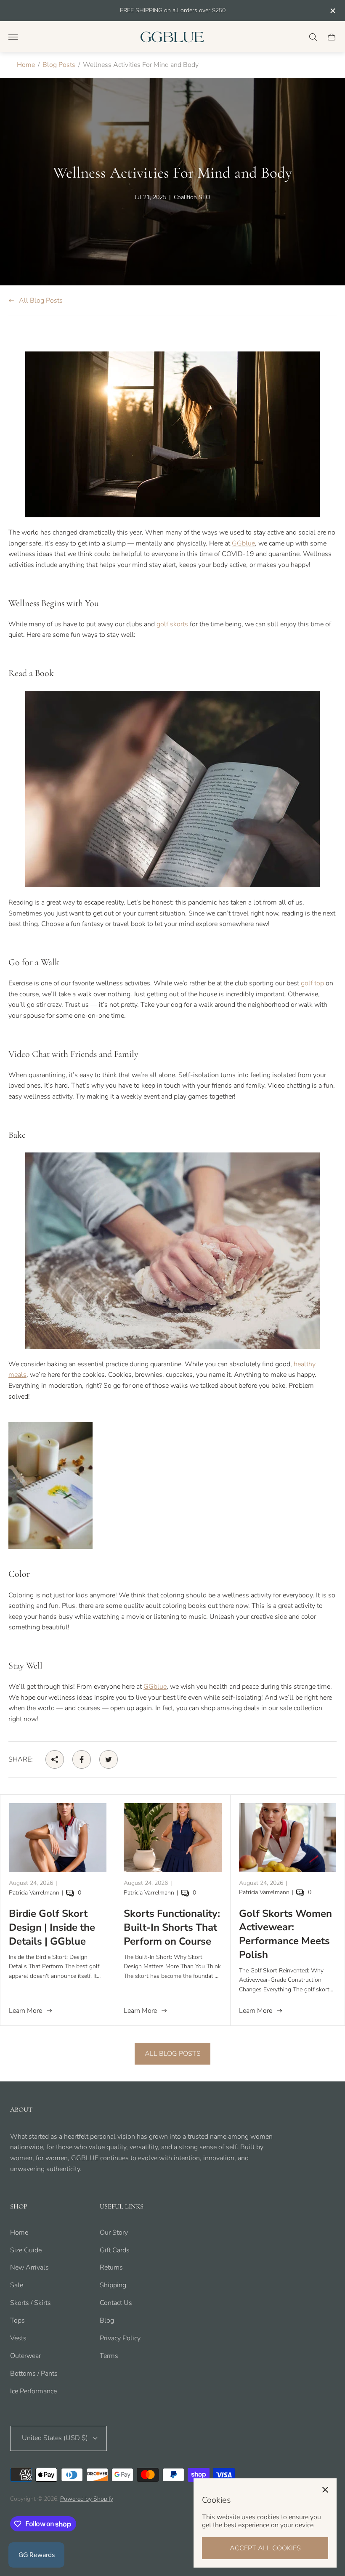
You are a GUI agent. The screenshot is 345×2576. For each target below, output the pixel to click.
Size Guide (26, 2250)
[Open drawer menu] (13, 37)
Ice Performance (33, 2391)
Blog (107, 2321)
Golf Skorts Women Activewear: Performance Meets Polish (285, 1934)
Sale (17, 2285)
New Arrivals (29, 2267)
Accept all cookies (265, 2548)
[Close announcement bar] (332, 11)
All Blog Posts (41, 301)
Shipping (113, 2285)
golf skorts (172, 624)
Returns (111, 2267)
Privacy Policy (120, 2338)
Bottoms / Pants (34, 2374)
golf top (312, 983)
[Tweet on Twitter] (109, 1759)
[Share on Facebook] (82, 1759)
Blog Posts (59, 65)
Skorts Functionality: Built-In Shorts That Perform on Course (172, 1927)
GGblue (243, 543)
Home (26, 65)
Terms (109, 2356)
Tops (17, 2321)
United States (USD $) (55, 2438)
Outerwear (25, 2356)
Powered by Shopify (87, 2499)
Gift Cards (115, 2250)
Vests (18, 2338)
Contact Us (116, 2303)
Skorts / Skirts (31, 2303)
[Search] (313, 37)
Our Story (114, 2233)
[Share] (55, 1759)
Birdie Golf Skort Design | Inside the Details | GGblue (52, 1927)
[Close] (325, 2490)
